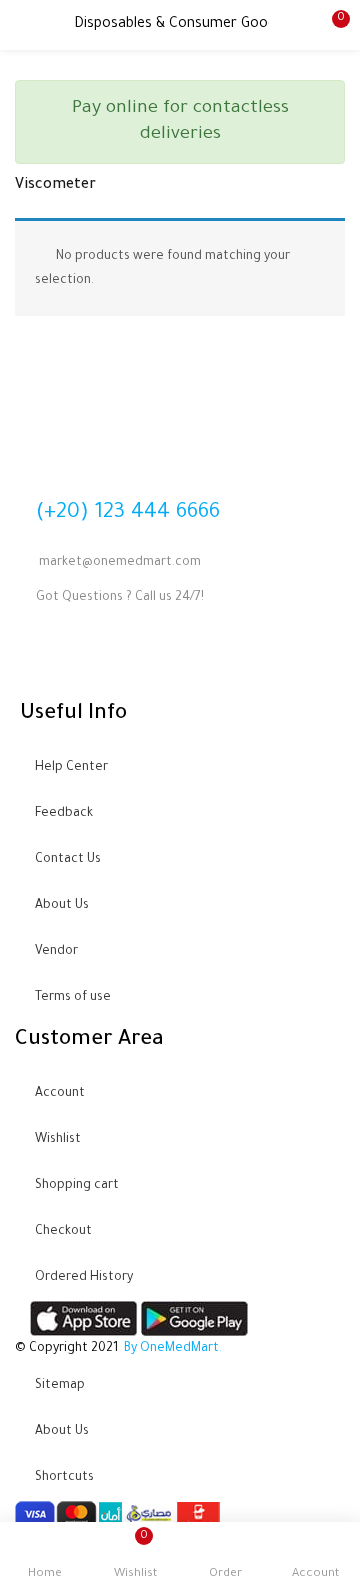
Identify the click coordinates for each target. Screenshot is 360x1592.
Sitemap (60, 1386)
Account (60, 1094)
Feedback (64, 814)
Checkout (63, 1232)
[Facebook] (40, 659)
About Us (62, 906)
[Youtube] (93, 659)
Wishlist (58, 1140)
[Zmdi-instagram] (146, 659)
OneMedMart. (181, 1349)
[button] (330, 25)
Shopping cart (77, 1186)
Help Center (71, 768)
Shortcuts (64, 1478)
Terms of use (73, 998)
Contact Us (68, 860)
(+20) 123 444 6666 (128, 513)
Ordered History (84, 1278)
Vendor (56, 952)
